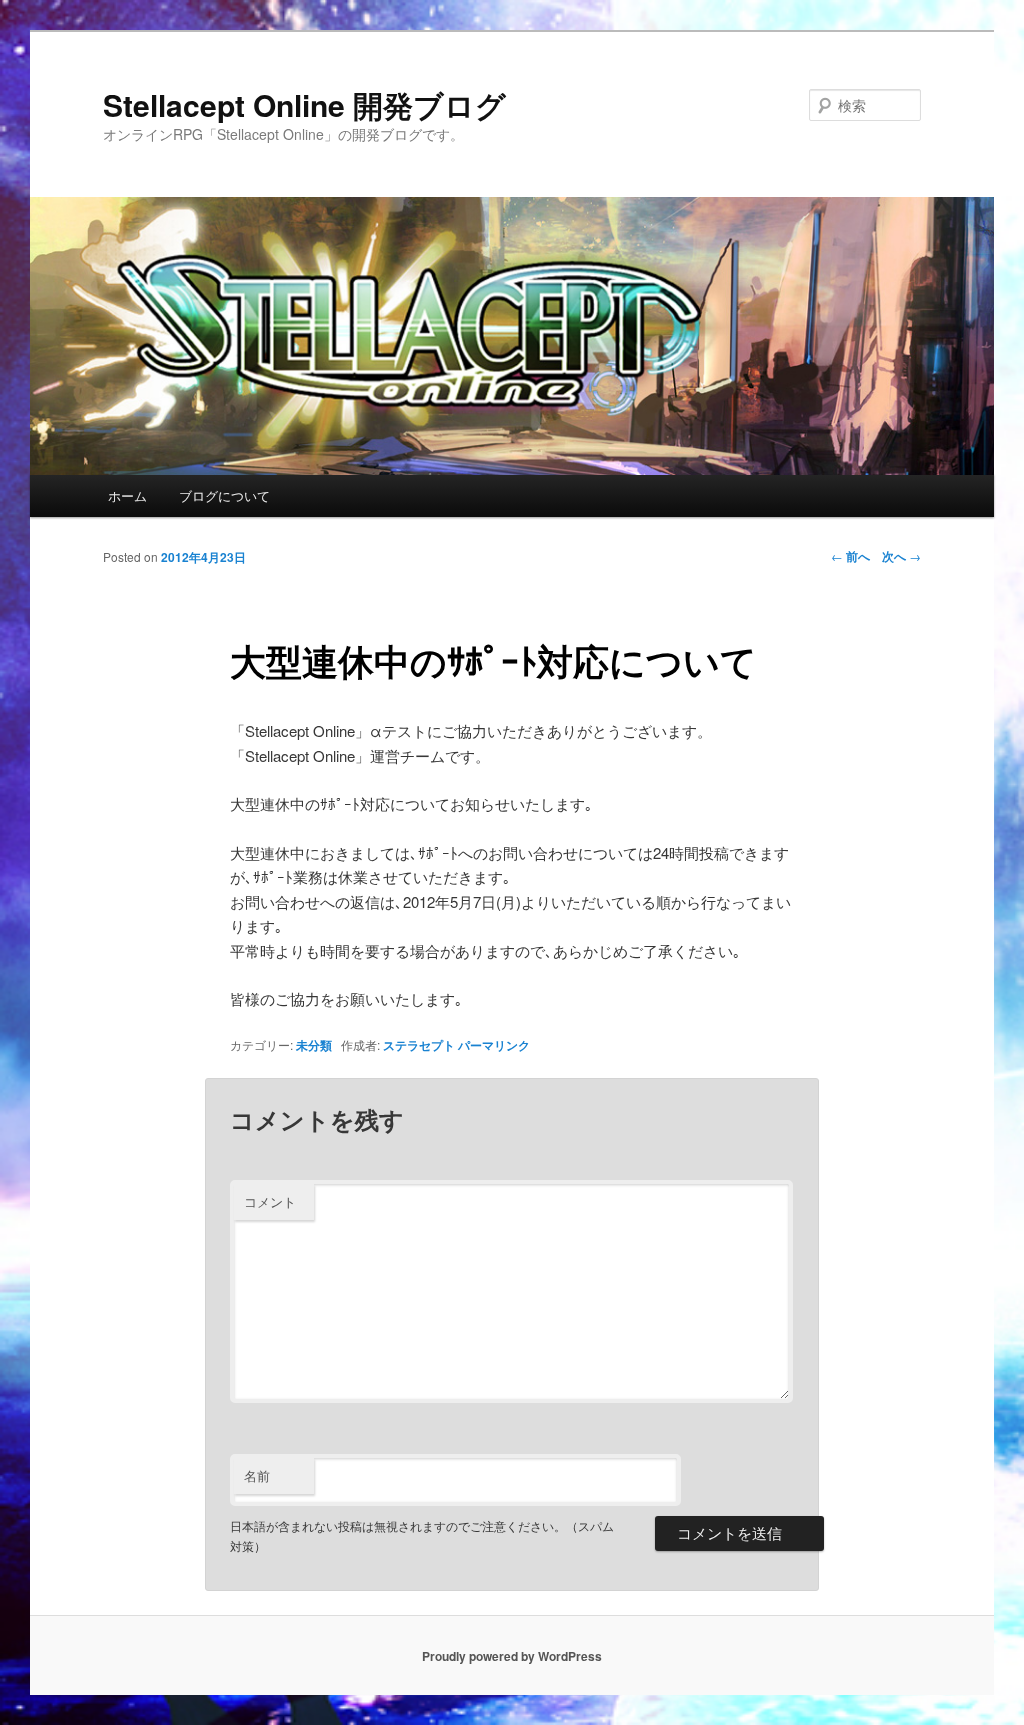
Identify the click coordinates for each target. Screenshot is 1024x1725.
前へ (850, 556)
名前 (257, 1475)
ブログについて (224, 495)
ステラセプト (419, 1045)
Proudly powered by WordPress (512, 1656)
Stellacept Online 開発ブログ (304, 104)
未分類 (314, 1045)
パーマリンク (494, 1045)
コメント (270, 1201)
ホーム (127, 495)
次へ (901, 556)
